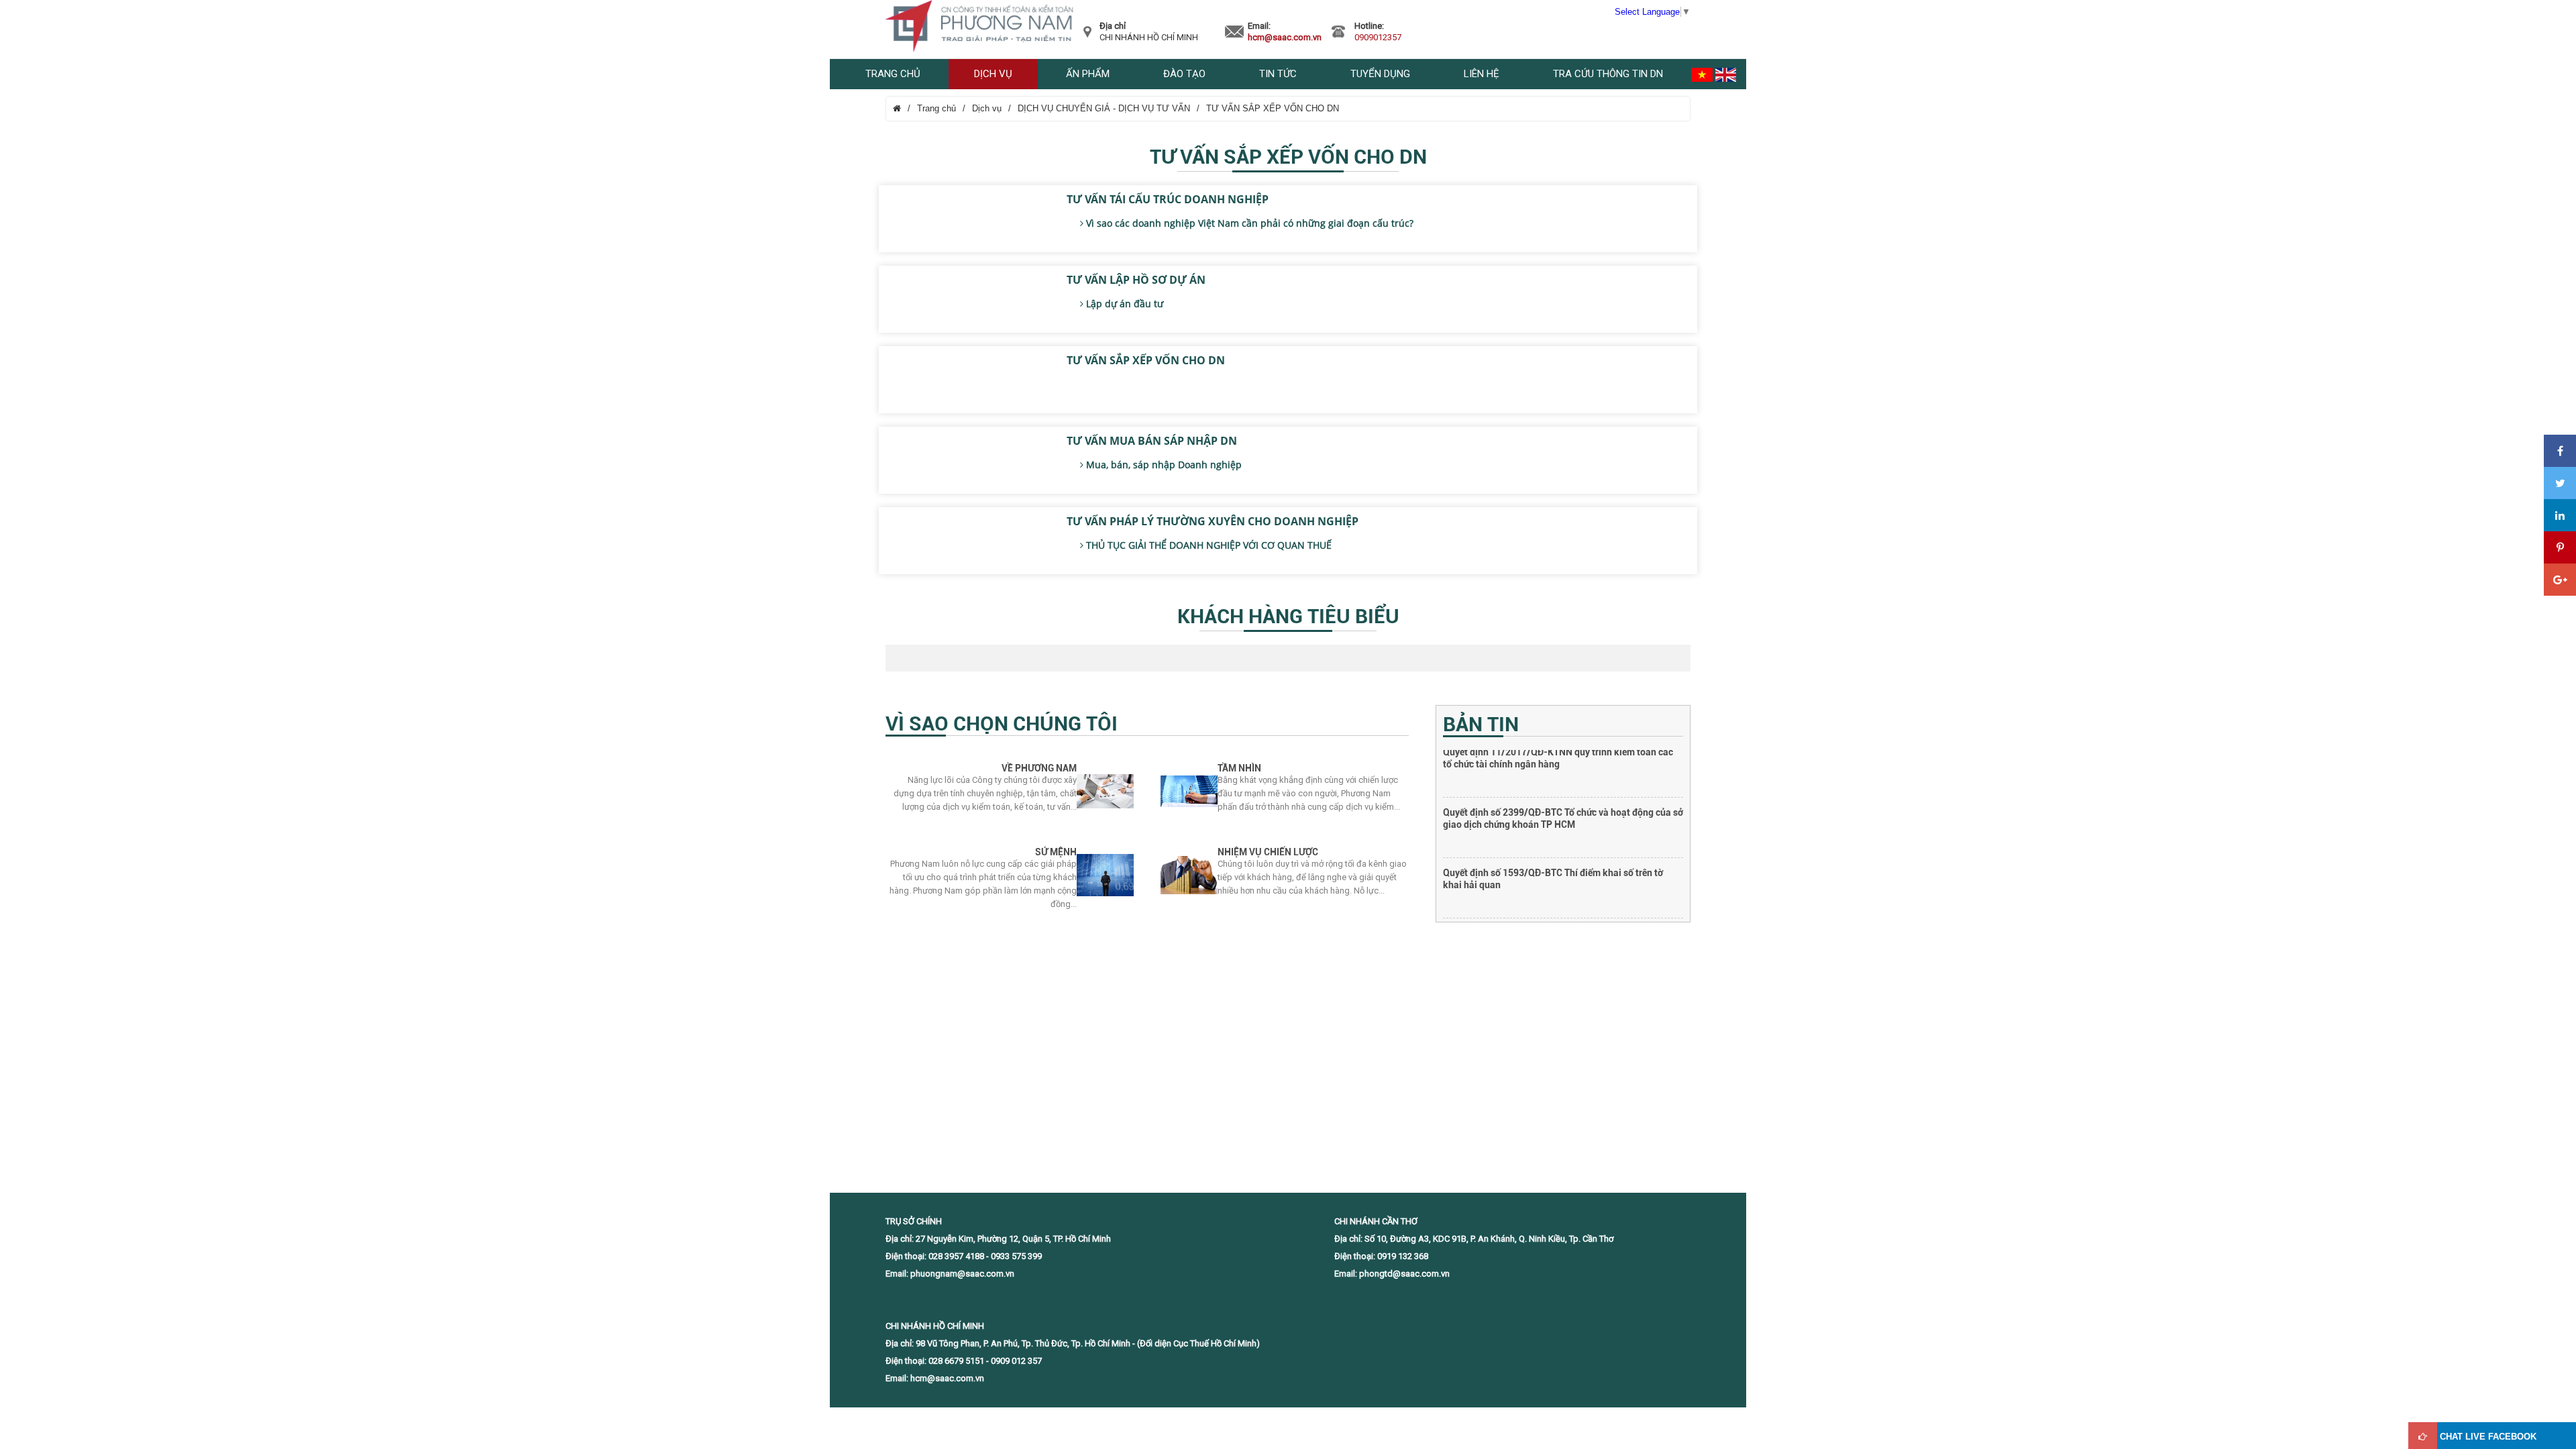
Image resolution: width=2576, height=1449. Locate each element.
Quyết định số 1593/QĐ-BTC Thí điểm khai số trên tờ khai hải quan (1553, 822)
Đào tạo (1184, 74)
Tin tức (1278, 74)
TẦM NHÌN (1239, 768)
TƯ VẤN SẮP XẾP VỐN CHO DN (1273, 108)
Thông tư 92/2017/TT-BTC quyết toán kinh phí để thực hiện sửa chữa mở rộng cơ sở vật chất (1556, 883)
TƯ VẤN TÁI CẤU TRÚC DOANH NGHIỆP (1168, 199)
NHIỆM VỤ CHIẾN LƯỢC (1268, 852)
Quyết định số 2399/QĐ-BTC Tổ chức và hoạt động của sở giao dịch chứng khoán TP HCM (1563, 762)
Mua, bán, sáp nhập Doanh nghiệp (1163, 465)
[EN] (1726, 74)
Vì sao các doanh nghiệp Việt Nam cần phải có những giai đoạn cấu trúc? (1248, 223)
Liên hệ (1482, 74)
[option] (1563, 780)
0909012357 (1378, 37)
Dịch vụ (993, 74)
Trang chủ (893, 74)
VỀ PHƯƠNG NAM (1039, 768)
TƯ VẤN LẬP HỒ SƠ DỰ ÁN (1136, 280)
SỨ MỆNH (1056, 852)
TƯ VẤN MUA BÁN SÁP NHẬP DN (1152, 441)
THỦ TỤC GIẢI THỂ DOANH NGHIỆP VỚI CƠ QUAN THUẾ (1207, 545)
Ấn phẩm (1088, 74)
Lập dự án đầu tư (1123, 304)
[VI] (1702, 74)
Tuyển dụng (1380, 74)
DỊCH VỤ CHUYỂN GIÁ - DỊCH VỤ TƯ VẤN (1104, 108)
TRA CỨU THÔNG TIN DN (1608, 74)
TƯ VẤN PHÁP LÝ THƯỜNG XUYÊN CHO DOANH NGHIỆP (1213, 521)
